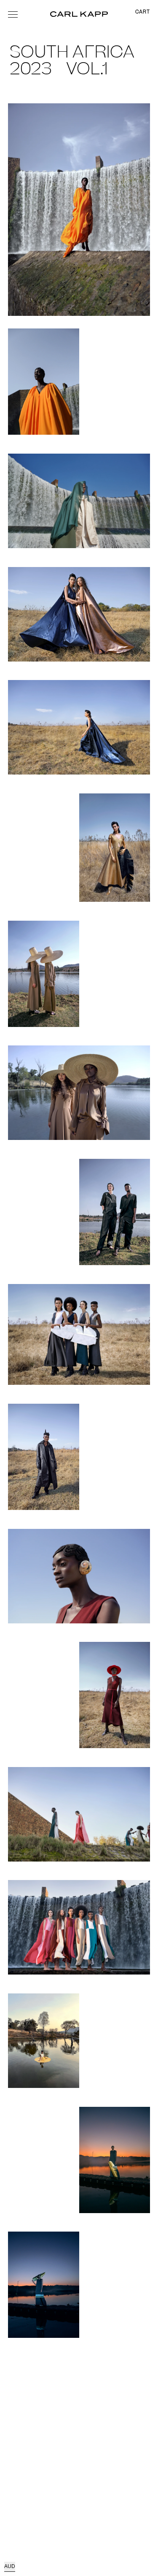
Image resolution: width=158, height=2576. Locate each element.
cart (143, 12)
